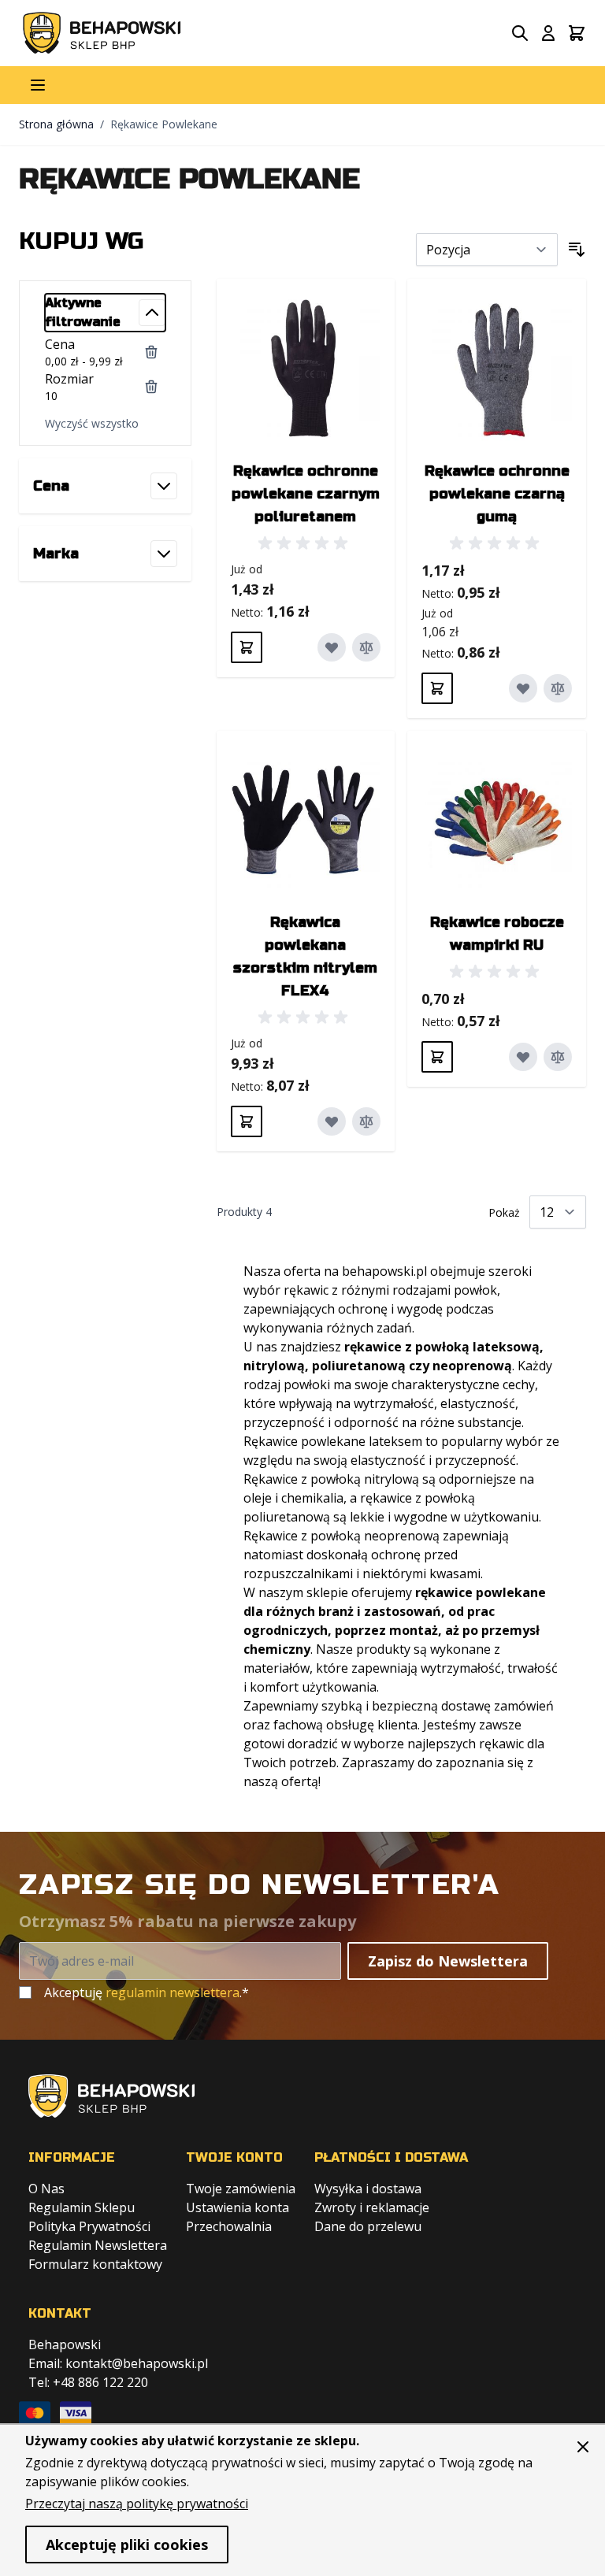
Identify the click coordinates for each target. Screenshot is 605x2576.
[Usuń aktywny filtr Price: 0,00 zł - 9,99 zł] (151, 352)
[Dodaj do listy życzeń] (332, 647)
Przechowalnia (229, 2226)
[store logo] (102, 33)
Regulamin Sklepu (82, 2207)
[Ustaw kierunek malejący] (577, 250)
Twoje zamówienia (241, 2189)
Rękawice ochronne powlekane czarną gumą (497, 494)
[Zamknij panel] (583, 2447)
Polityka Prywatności (89, 2226)
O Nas (46, 2189)
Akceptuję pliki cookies (127, 2544)
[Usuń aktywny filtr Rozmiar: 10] (151, 387)
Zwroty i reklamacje (372, 2207)
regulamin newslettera (173, 1992)
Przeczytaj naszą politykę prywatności (137, 2504)
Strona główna (56, 124)
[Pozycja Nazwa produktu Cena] (487, 250)
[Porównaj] (366, 647)
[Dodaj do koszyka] (247, 647)
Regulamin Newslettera (98, 2245)
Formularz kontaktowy (95, 2264)
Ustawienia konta (238, 2207)
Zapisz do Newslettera (448, 1961)
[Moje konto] (548, 33)
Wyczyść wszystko (92, 423)
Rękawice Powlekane (164, 124)
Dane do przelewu (368, 2226)
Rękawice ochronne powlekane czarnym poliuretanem (306, 494)
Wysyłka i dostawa (368, 2189)
